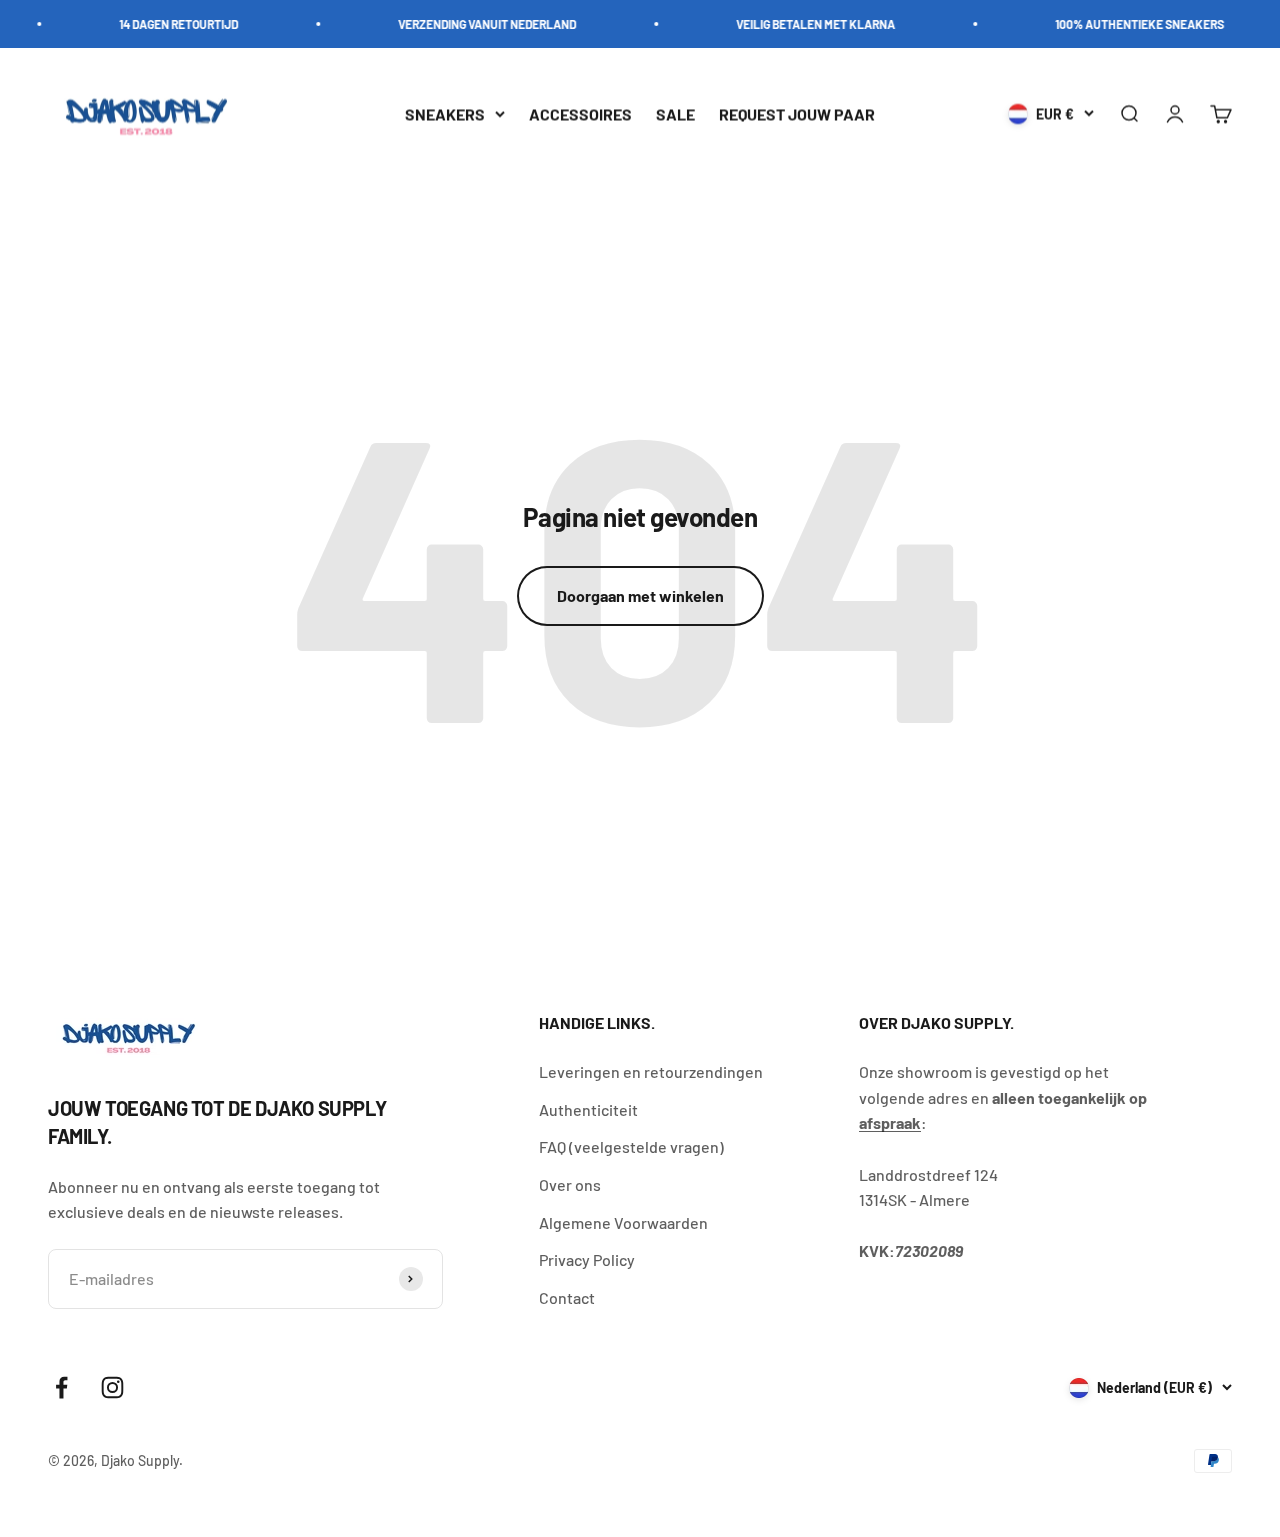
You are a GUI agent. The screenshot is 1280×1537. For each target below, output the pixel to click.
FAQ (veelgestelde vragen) (631, 1146)
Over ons (570, 1184)
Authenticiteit (588, 1109)
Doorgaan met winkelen (640, 595)
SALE (675, 113)
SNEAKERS (445, 113)
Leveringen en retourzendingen (651, 1071)
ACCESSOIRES (580, 113)
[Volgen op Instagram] (112, 1387)
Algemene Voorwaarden (623, 1222)
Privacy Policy (587, 1259)
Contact (567, 1297)
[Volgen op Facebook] (61, 1387)
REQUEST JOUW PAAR (797, 113)
